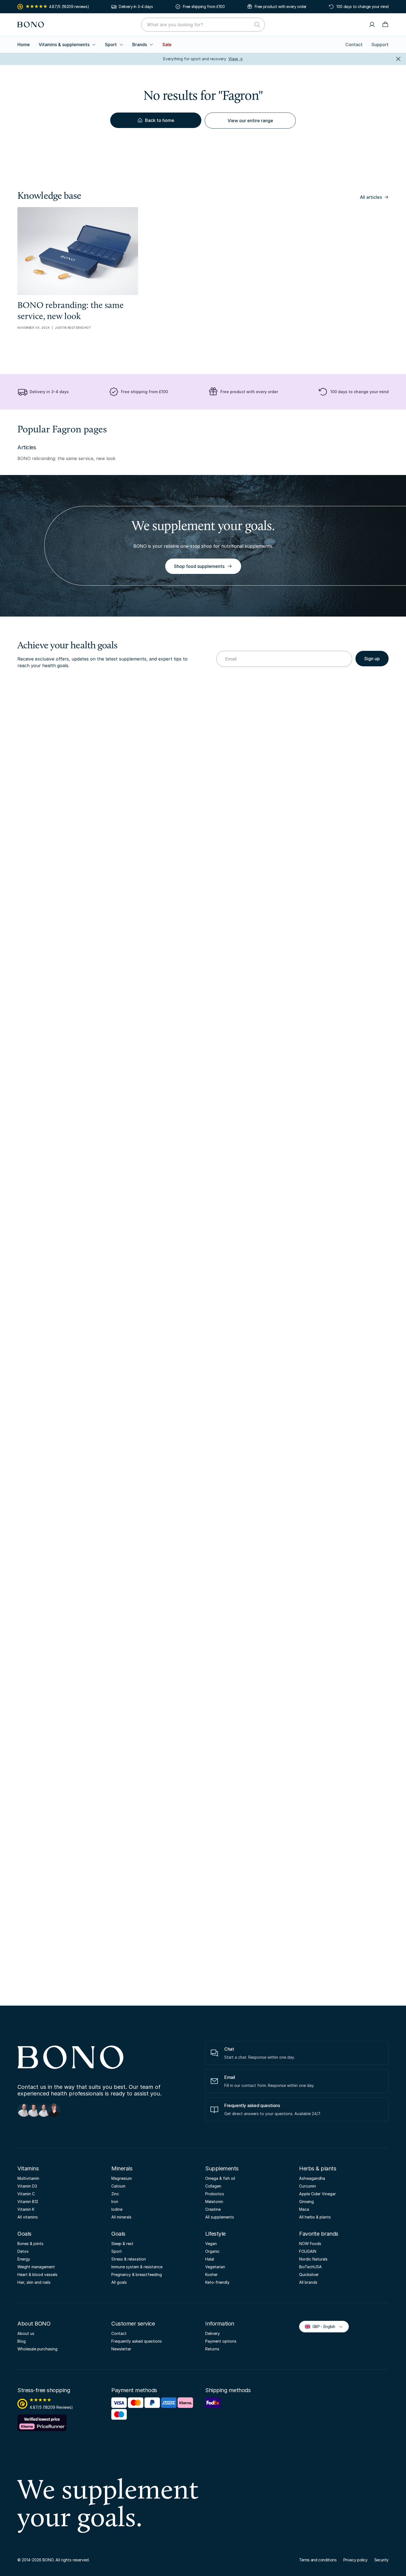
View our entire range (250, 121)
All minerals (121, 2217)
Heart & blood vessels (37, 2274)
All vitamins (28, 2217)
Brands (140, 45)
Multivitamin (28, 2178)
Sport (111, 45)
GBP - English (321, 2326)
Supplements (222, 2168)
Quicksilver (309, 2274)
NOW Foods (310, 2244)
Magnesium (122, 2178)
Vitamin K (26, 2209)
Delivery (213, 2333)
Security (381, 2560)
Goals (24, 2234)
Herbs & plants (318, 2168)
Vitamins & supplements (64, 45)
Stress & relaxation (129, 2259)
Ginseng (306, 2202)
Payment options (221, 2341)
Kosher (211, 2274)
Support (380, 45)
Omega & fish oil (220, 2178)
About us (26, 2333)
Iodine (117, 2209)
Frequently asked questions (137, 2341)
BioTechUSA (310, 2267)
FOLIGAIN (308, 2251)
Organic (212, 2251)
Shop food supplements (199, 566)
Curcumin (308, 2186)
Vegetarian (215, 2267)
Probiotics (215, 2194)
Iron (115, 2202)
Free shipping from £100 (204, 6)
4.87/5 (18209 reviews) (69, 6)
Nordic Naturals (313, 2259)
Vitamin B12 (28, 2202)
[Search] (257, 25)
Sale (167, 45)
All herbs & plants (315, 2217)
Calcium (118, 2186)
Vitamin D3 (27, 2186)
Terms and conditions (318, 2560)
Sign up (372, 659)
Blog (22, 2341)
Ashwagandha (312, 2178)
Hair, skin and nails (34, 2282)
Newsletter (121, 2349)
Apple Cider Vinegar (317, 2194)
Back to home (160, 120)
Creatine (213, 2209)
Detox (23, 2251)
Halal (210, 2259)
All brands (308, 2282)
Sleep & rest (122, 2244)
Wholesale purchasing (37, 2349)
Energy (24, 2259)
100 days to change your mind (362, 6)
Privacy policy (355, 2560)
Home (24, 45)
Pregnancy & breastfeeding (137, 2274)
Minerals (122, 2168)
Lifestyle (215, 2234)
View (236, 59)
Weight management (36, 2267)
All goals (119, 2282)
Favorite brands (319, 2234)
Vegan (211, 2244)
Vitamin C (26, 2194)
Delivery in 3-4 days (136, 6)
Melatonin (214, 2202)
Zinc (115, 2194)
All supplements (220, 2217)
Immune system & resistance (137, 2267)
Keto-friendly (217, 2282)
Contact (354, 45)
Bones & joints (30, 2244)
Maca (304, 2209)
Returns (212, 2349)
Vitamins (28, 2168)
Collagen (213, 2186)
